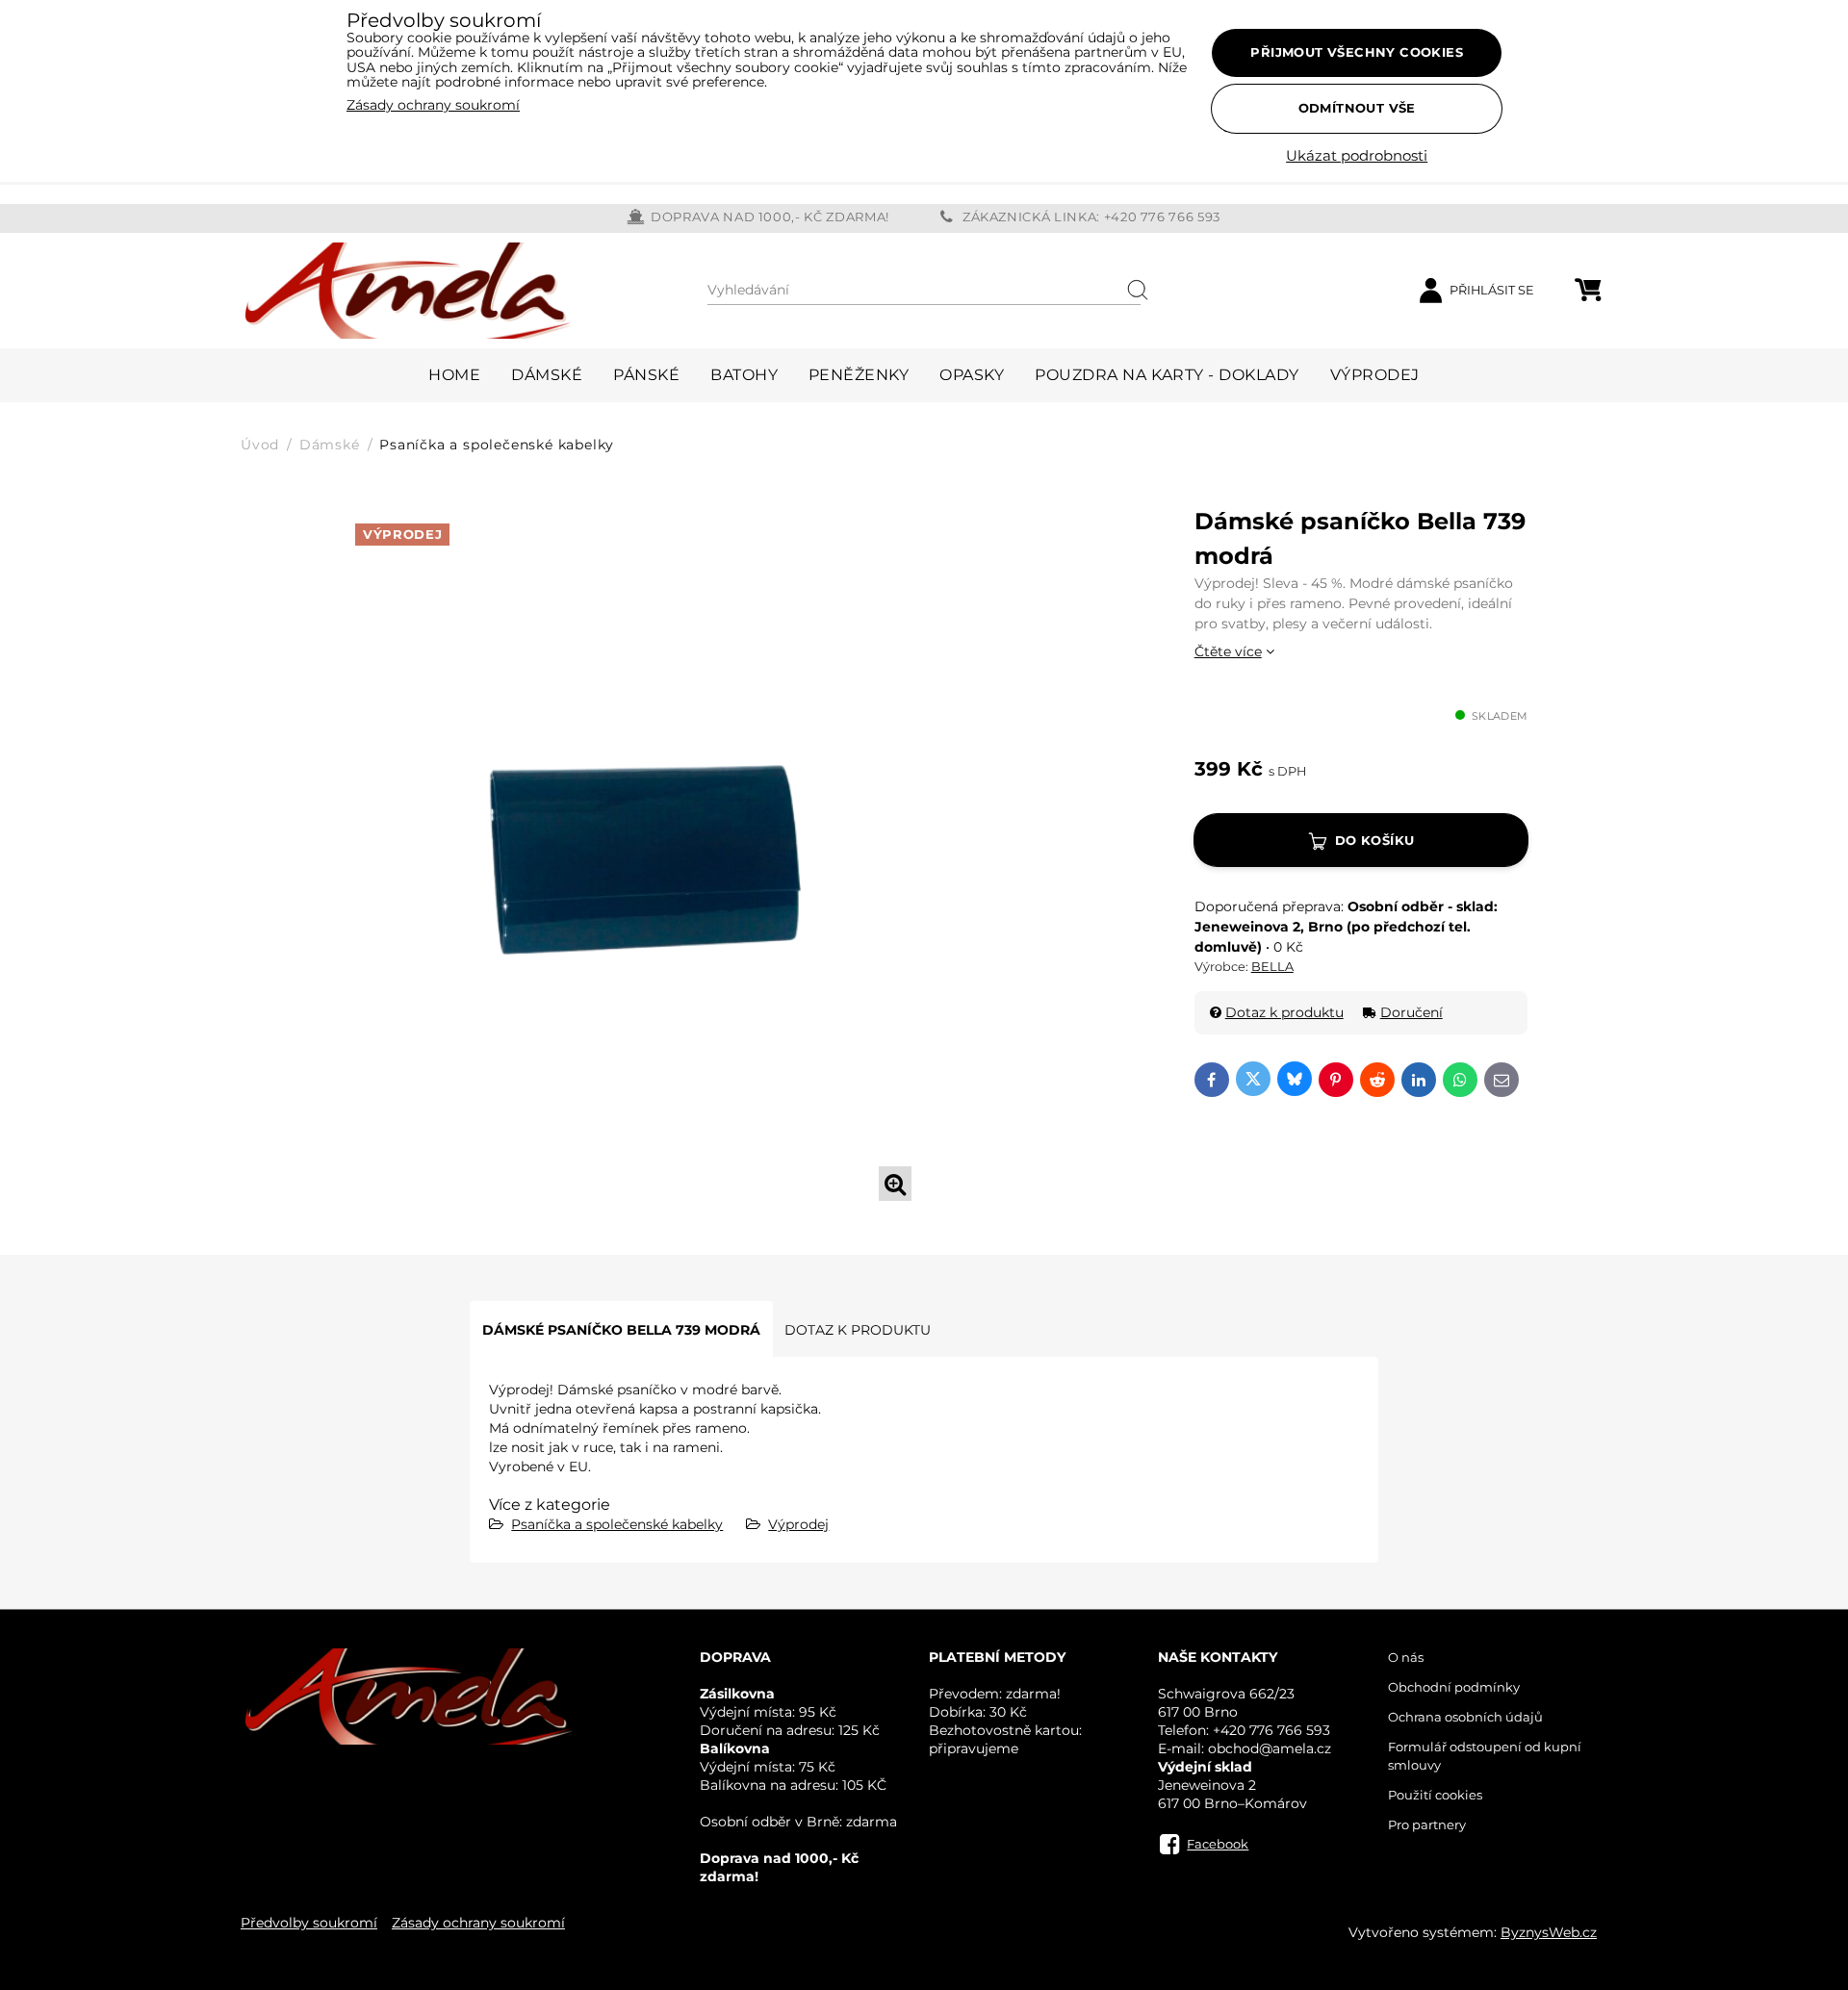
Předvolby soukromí (309, 1923)
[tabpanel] (637, 856)
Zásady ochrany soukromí (478, 1923)
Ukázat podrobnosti (1357, 156)
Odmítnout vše (1357, 108)
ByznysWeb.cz (1549, 1932)
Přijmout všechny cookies (1357, 52)
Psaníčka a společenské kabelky (617, 1524)
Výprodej (798, 1524)
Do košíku (1375, 840)
